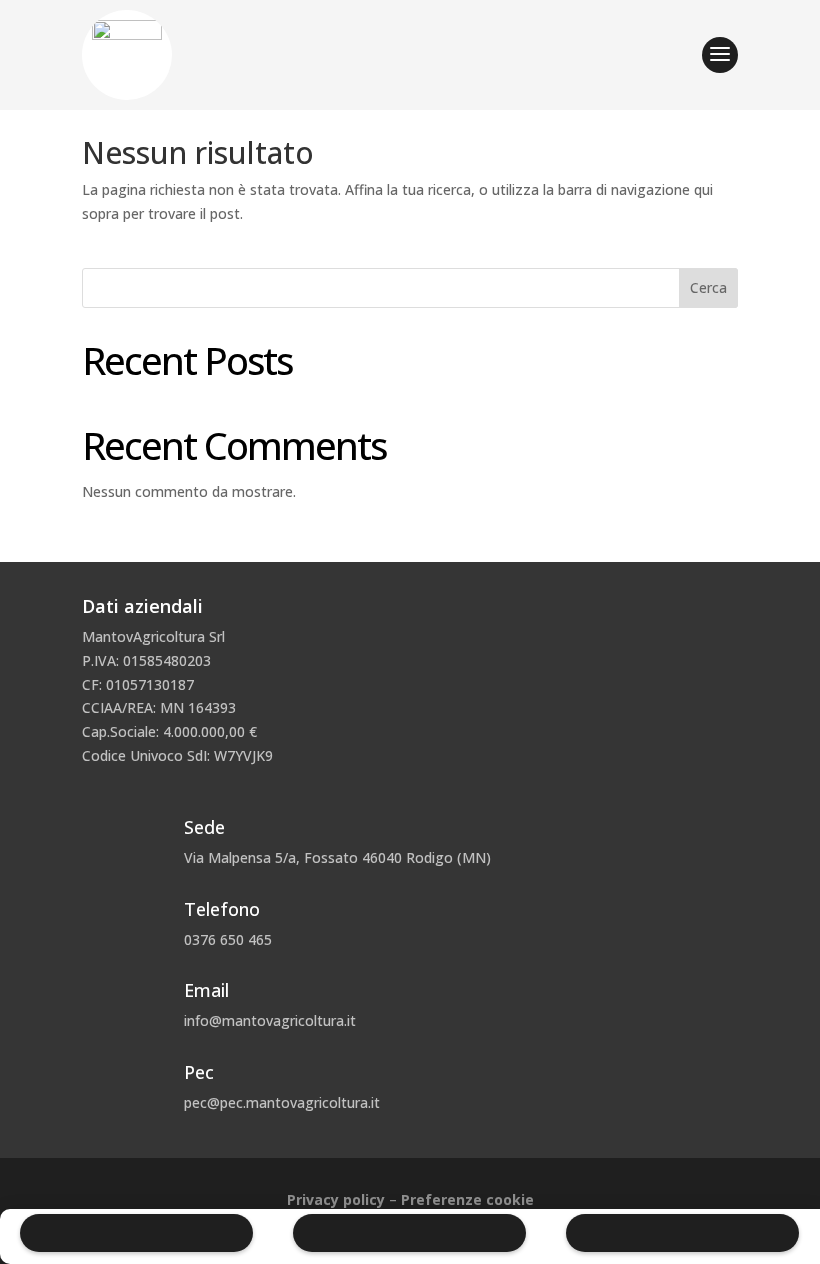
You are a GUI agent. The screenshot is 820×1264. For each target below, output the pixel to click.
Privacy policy (336, 1199)
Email (206, 990)
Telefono (222, 909)
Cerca (708, 287)
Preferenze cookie (467, 1199)
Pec (199, 1072)
